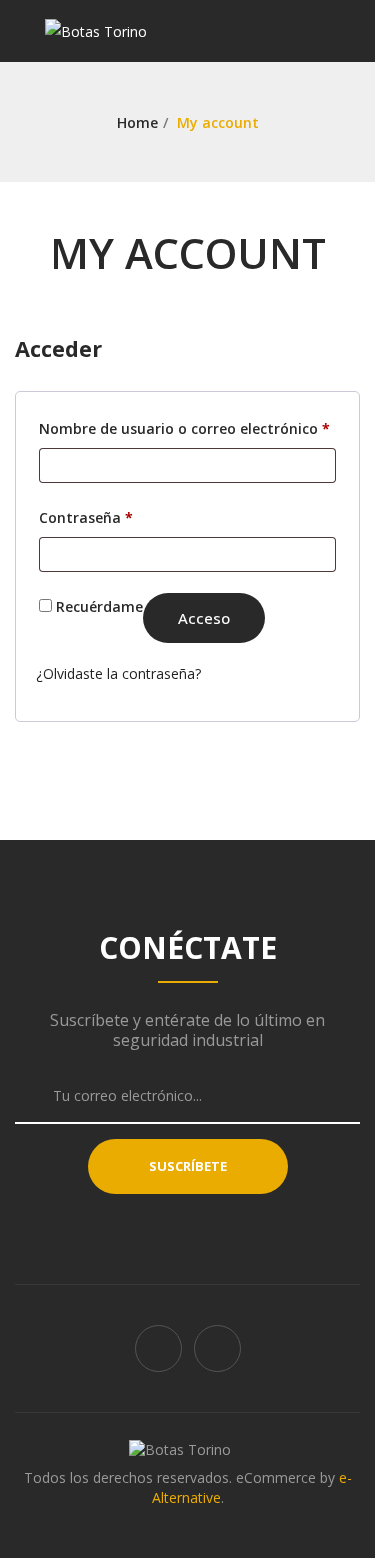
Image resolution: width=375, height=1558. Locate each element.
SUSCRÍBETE (188, 1166)
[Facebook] (158, 1348)
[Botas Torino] (96, 30)
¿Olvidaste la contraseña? (118, 673)
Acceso (204, 618)
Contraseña (86, 517)
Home (137, 122)
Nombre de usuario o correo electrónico (184, 428)
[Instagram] (217, 1348)
